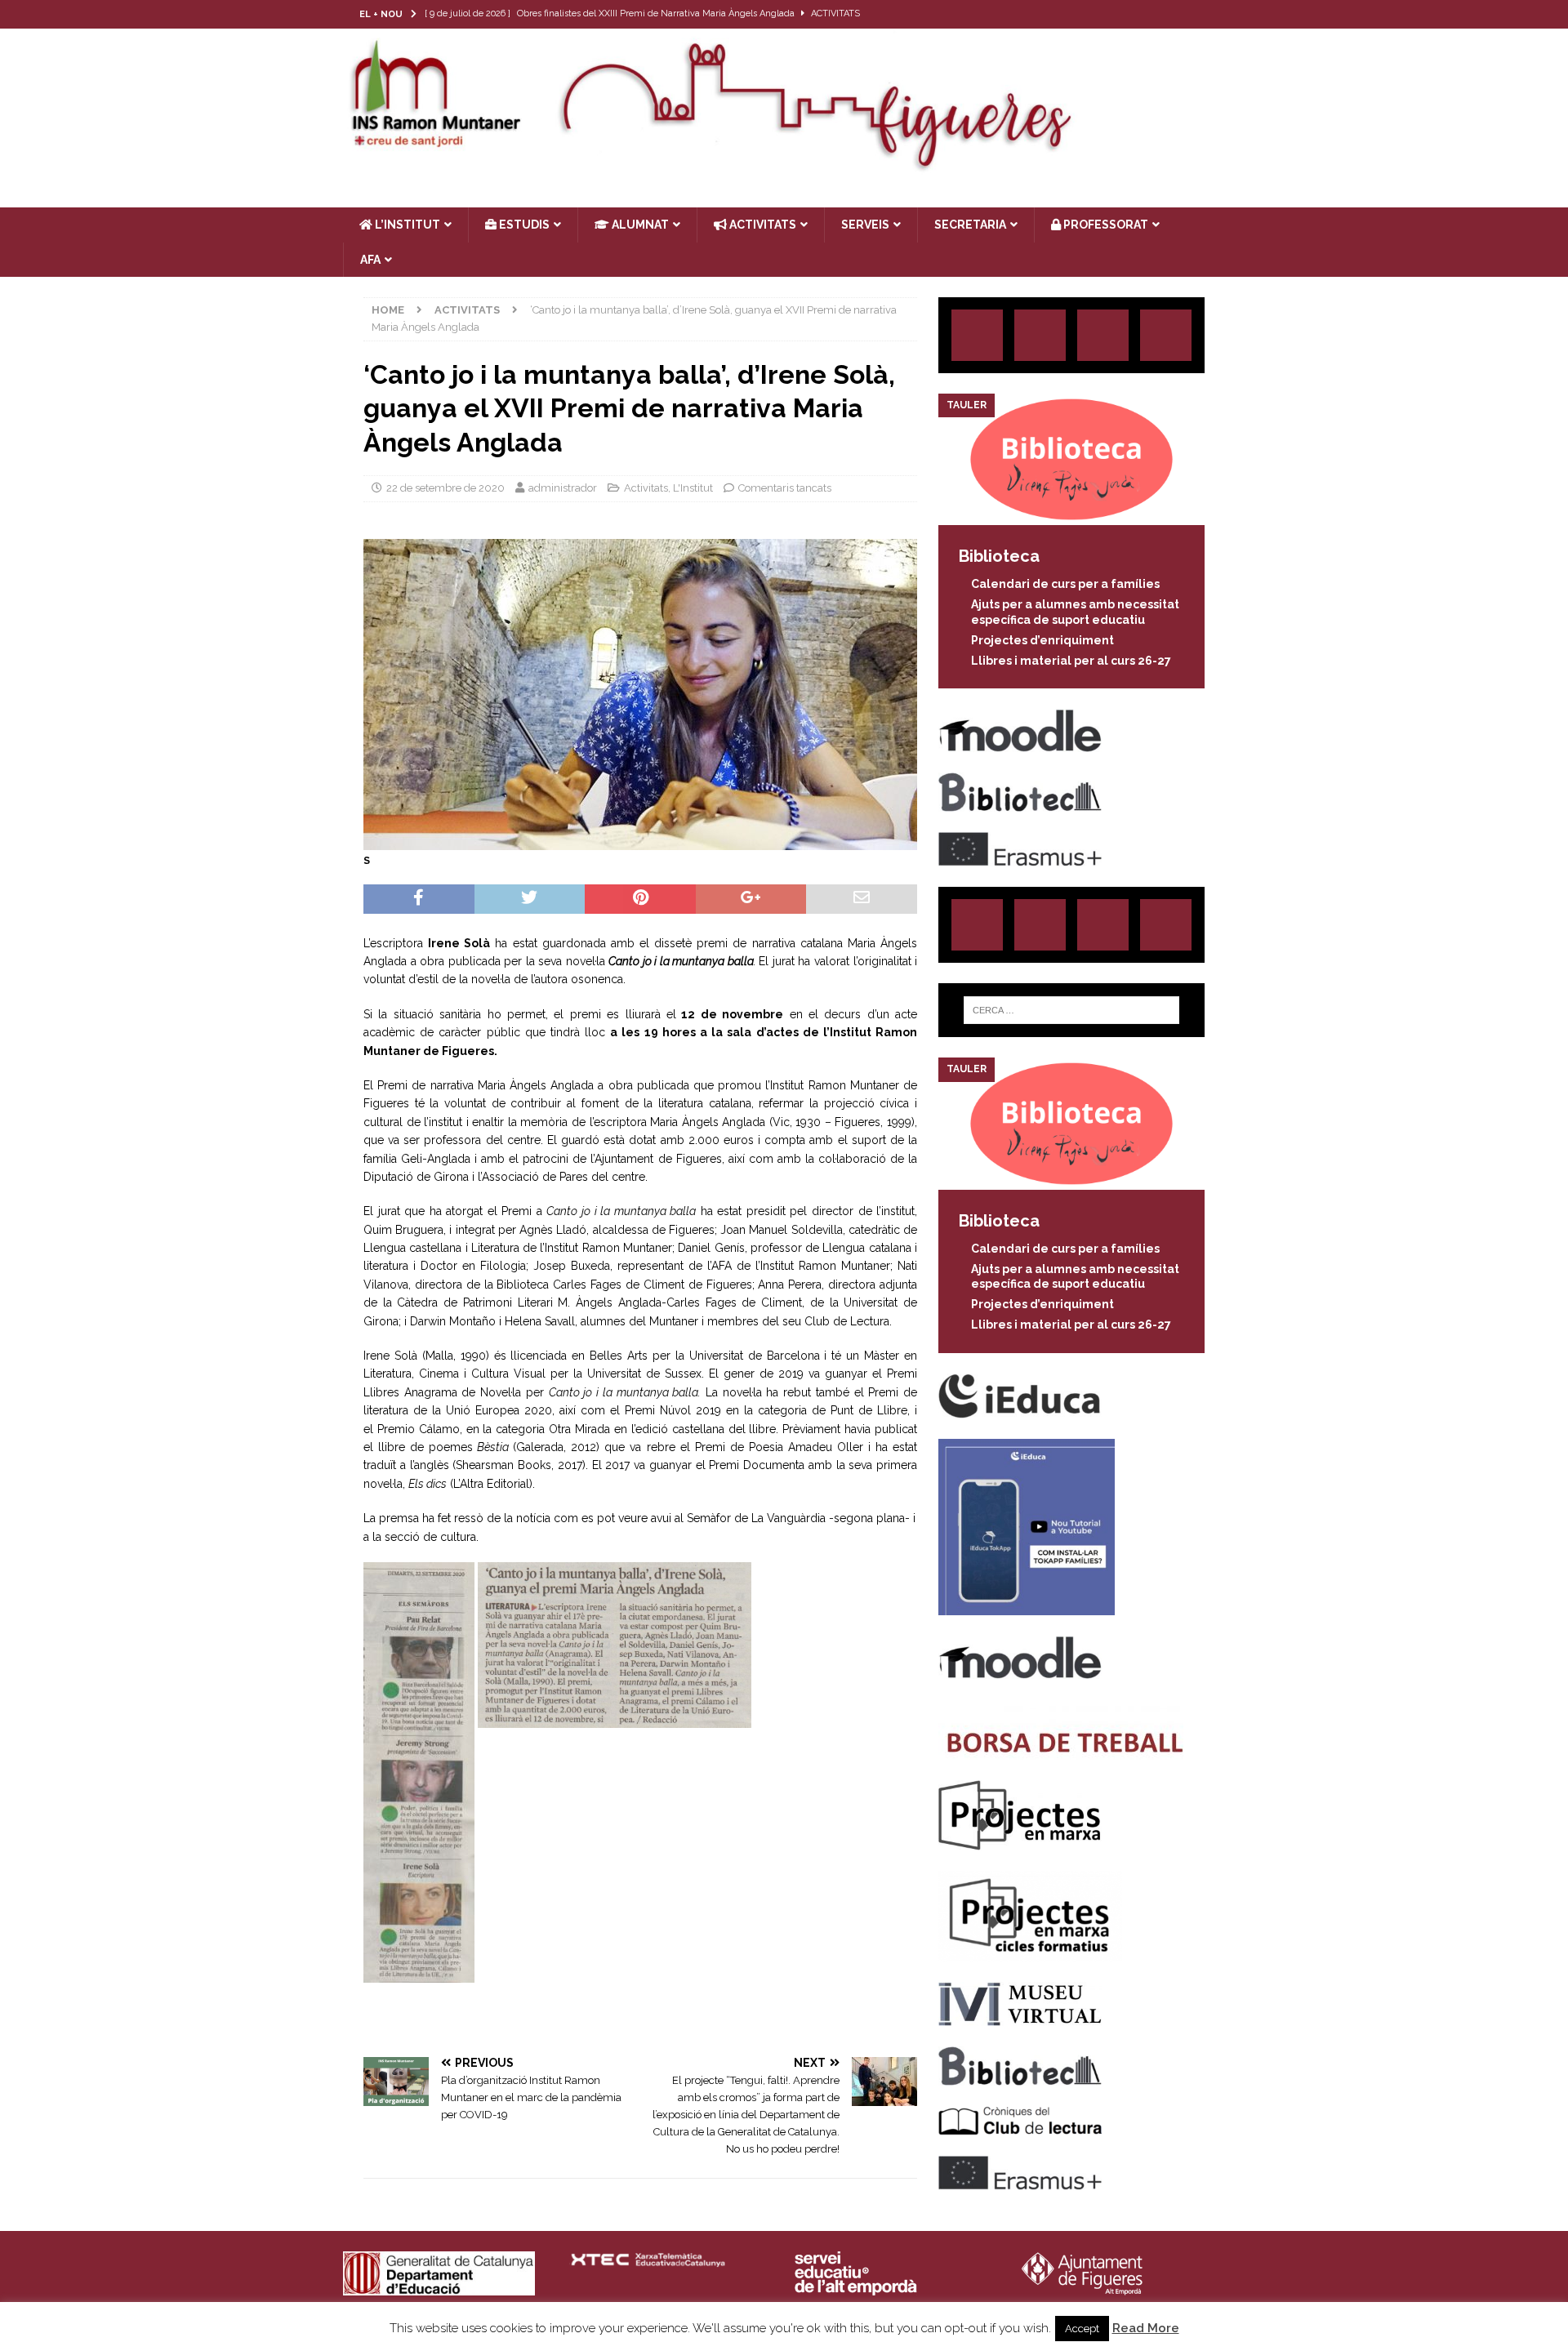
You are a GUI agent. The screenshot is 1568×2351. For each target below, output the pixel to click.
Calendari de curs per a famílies (1065, 584)
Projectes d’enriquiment (1042, 640)
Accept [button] (1082, 2329)
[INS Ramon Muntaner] (784, 166)
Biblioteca (999, 556)
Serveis (865, 225)
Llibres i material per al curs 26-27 (1071, 661)
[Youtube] (1211, 14)
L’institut (406, 225)
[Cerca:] (1071, 1010)
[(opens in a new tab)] (1071, 516)
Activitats (646, 488)
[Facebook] (1179, 14)
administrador (563, 488)
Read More (1146, 2328)
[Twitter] (1147, 14)
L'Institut (693, 488)
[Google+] (1166, 335)
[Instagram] (1115, 14)
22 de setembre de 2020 (445, 488)
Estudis (523, 225)
